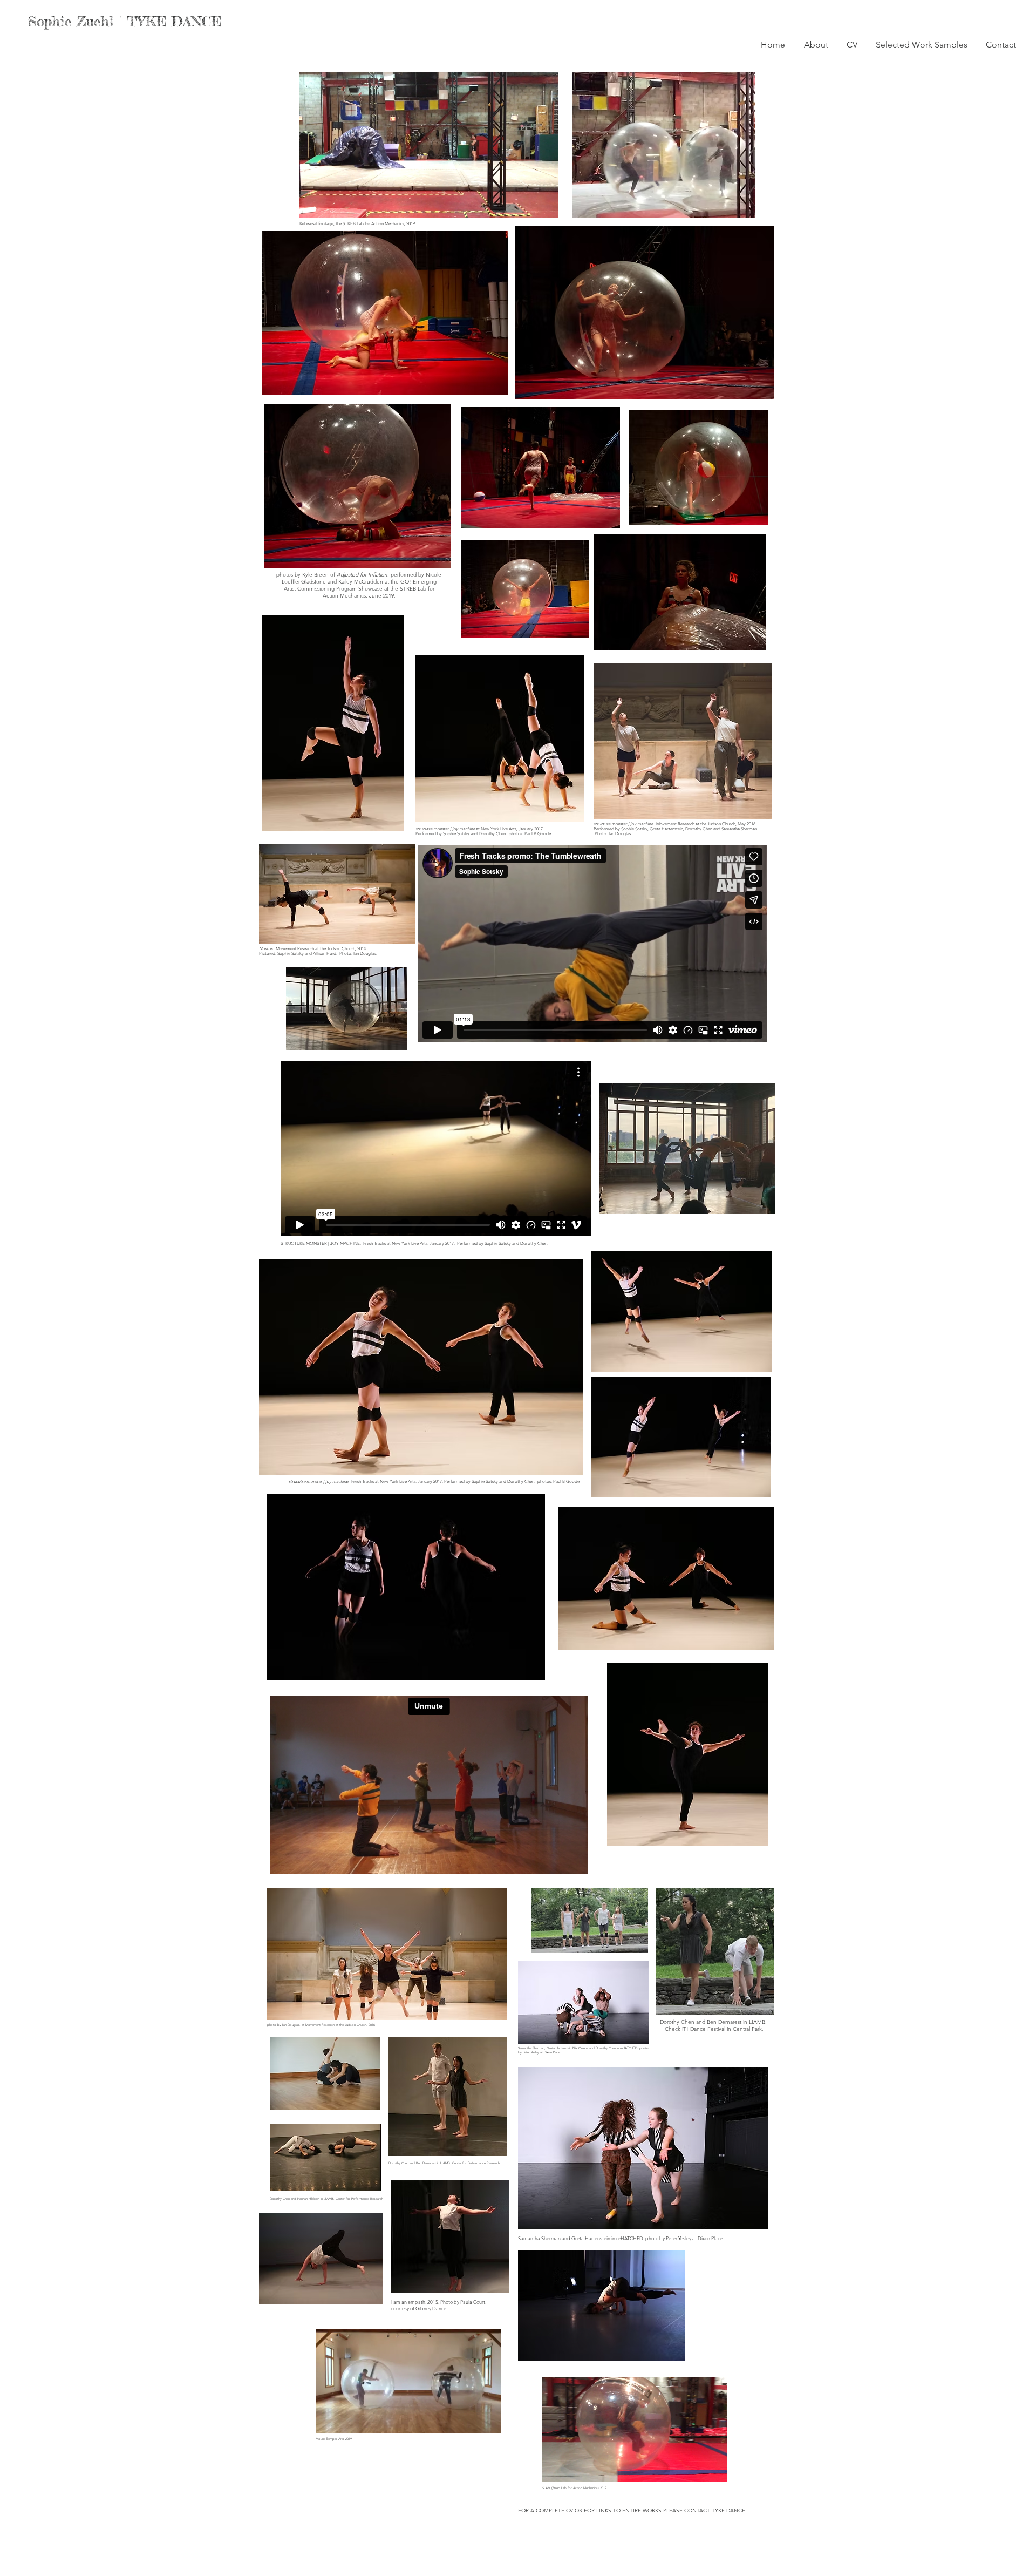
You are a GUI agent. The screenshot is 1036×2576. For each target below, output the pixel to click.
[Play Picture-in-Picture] (526, 204)
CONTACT (698, 2510)
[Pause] (313, 204)
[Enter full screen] (544, 204)
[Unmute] (332, 204)
